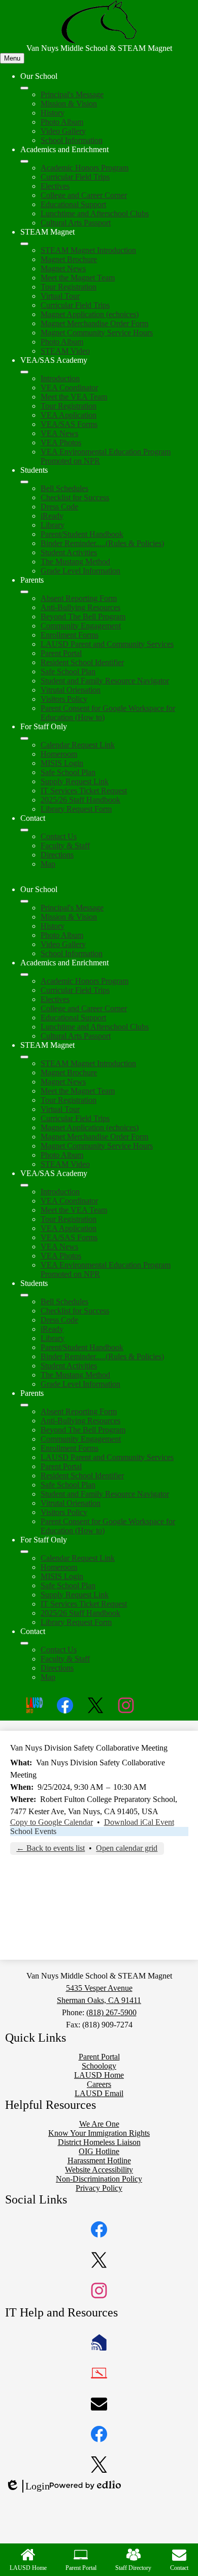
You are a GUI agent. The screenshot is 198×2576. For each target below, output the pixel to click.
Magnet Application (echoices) (90, 314)
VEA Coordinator (69, 388)
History (53, 113)
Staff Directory (133, 2568)
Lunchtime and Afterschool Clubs (95, 213)
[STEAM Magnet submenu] (24, 244)
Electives (55, 186)
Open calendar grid (127, 1848)
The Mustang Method (75, 562)
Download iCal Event (139, 1822)
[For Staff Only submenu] (24, 738)
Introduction (60, 378)
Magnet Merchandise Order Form (94, 323)
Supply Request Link (75, 781)
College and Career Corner (84, 195)
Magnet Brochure (69, 259)
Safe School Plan (68, 671)
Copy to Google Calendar (52, 1822)
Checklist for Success (75, 497)
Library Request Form (76, 809)
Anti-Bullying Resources (80, 607)
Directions (57, 855)
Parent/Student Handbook (82, 534)
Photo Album (62, 122)
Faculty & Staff (65, 846)
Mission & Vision (69, 104)
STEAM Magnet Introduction (88, 250)
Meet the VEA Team (74, 397)
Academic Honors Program (85, 168)
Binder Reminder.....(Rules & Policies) (102, 543)
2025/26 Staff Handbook (80, 800)
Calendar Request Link (78, 745)
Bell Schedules (64, 488)
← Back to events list (51, 1848)
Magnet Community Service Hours (97, 333)
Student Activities (69, 552)
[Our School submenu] (24, 88)
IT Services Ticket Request (84, 791)
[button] (24, 901)
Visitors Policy (64, 699)
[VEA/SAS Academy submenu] (24, 372)
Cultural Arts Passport (76, 223)
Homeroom (59, 754)
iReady (52, 516)
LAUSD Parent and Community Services (107, 644)
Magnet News (63, 268)
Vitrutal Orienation (71, 690)
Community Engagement (81, 626)
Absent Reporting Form (79, 598)
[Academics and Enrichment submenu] (24, 161)
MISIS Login (62, 763)
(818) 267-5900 (111, 2012)
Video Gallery (63, 131)
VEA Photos (61, 442)
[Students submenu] (24, 482)
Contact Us (59, 836)
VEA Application (69, 415)
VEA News (59, 433)
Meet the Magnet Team (78, 278)
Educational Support (73, 204)
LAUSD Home (28, 2568)
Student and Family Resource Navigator (105, 681)
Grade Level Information (80, 571)
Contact (179, 2568)
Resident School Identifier (82, 662)
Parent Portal (61, 653)
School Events (33, 1831)
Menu (12, 58)
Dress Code (59, 507)
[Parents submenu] (24, 592)
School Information (72, 140)
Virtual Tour (60, 296)
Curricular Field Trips (75, 177)
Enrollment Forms (70, 635)
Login (27, 2486)
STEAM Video (65, 351)
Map (48, 864)
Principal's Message (72, 94)
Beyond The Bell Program (83, 617)
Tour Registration (69, 287)
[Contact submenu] (24, 830)
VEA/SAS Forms (69, 424)
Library (53, 525)
